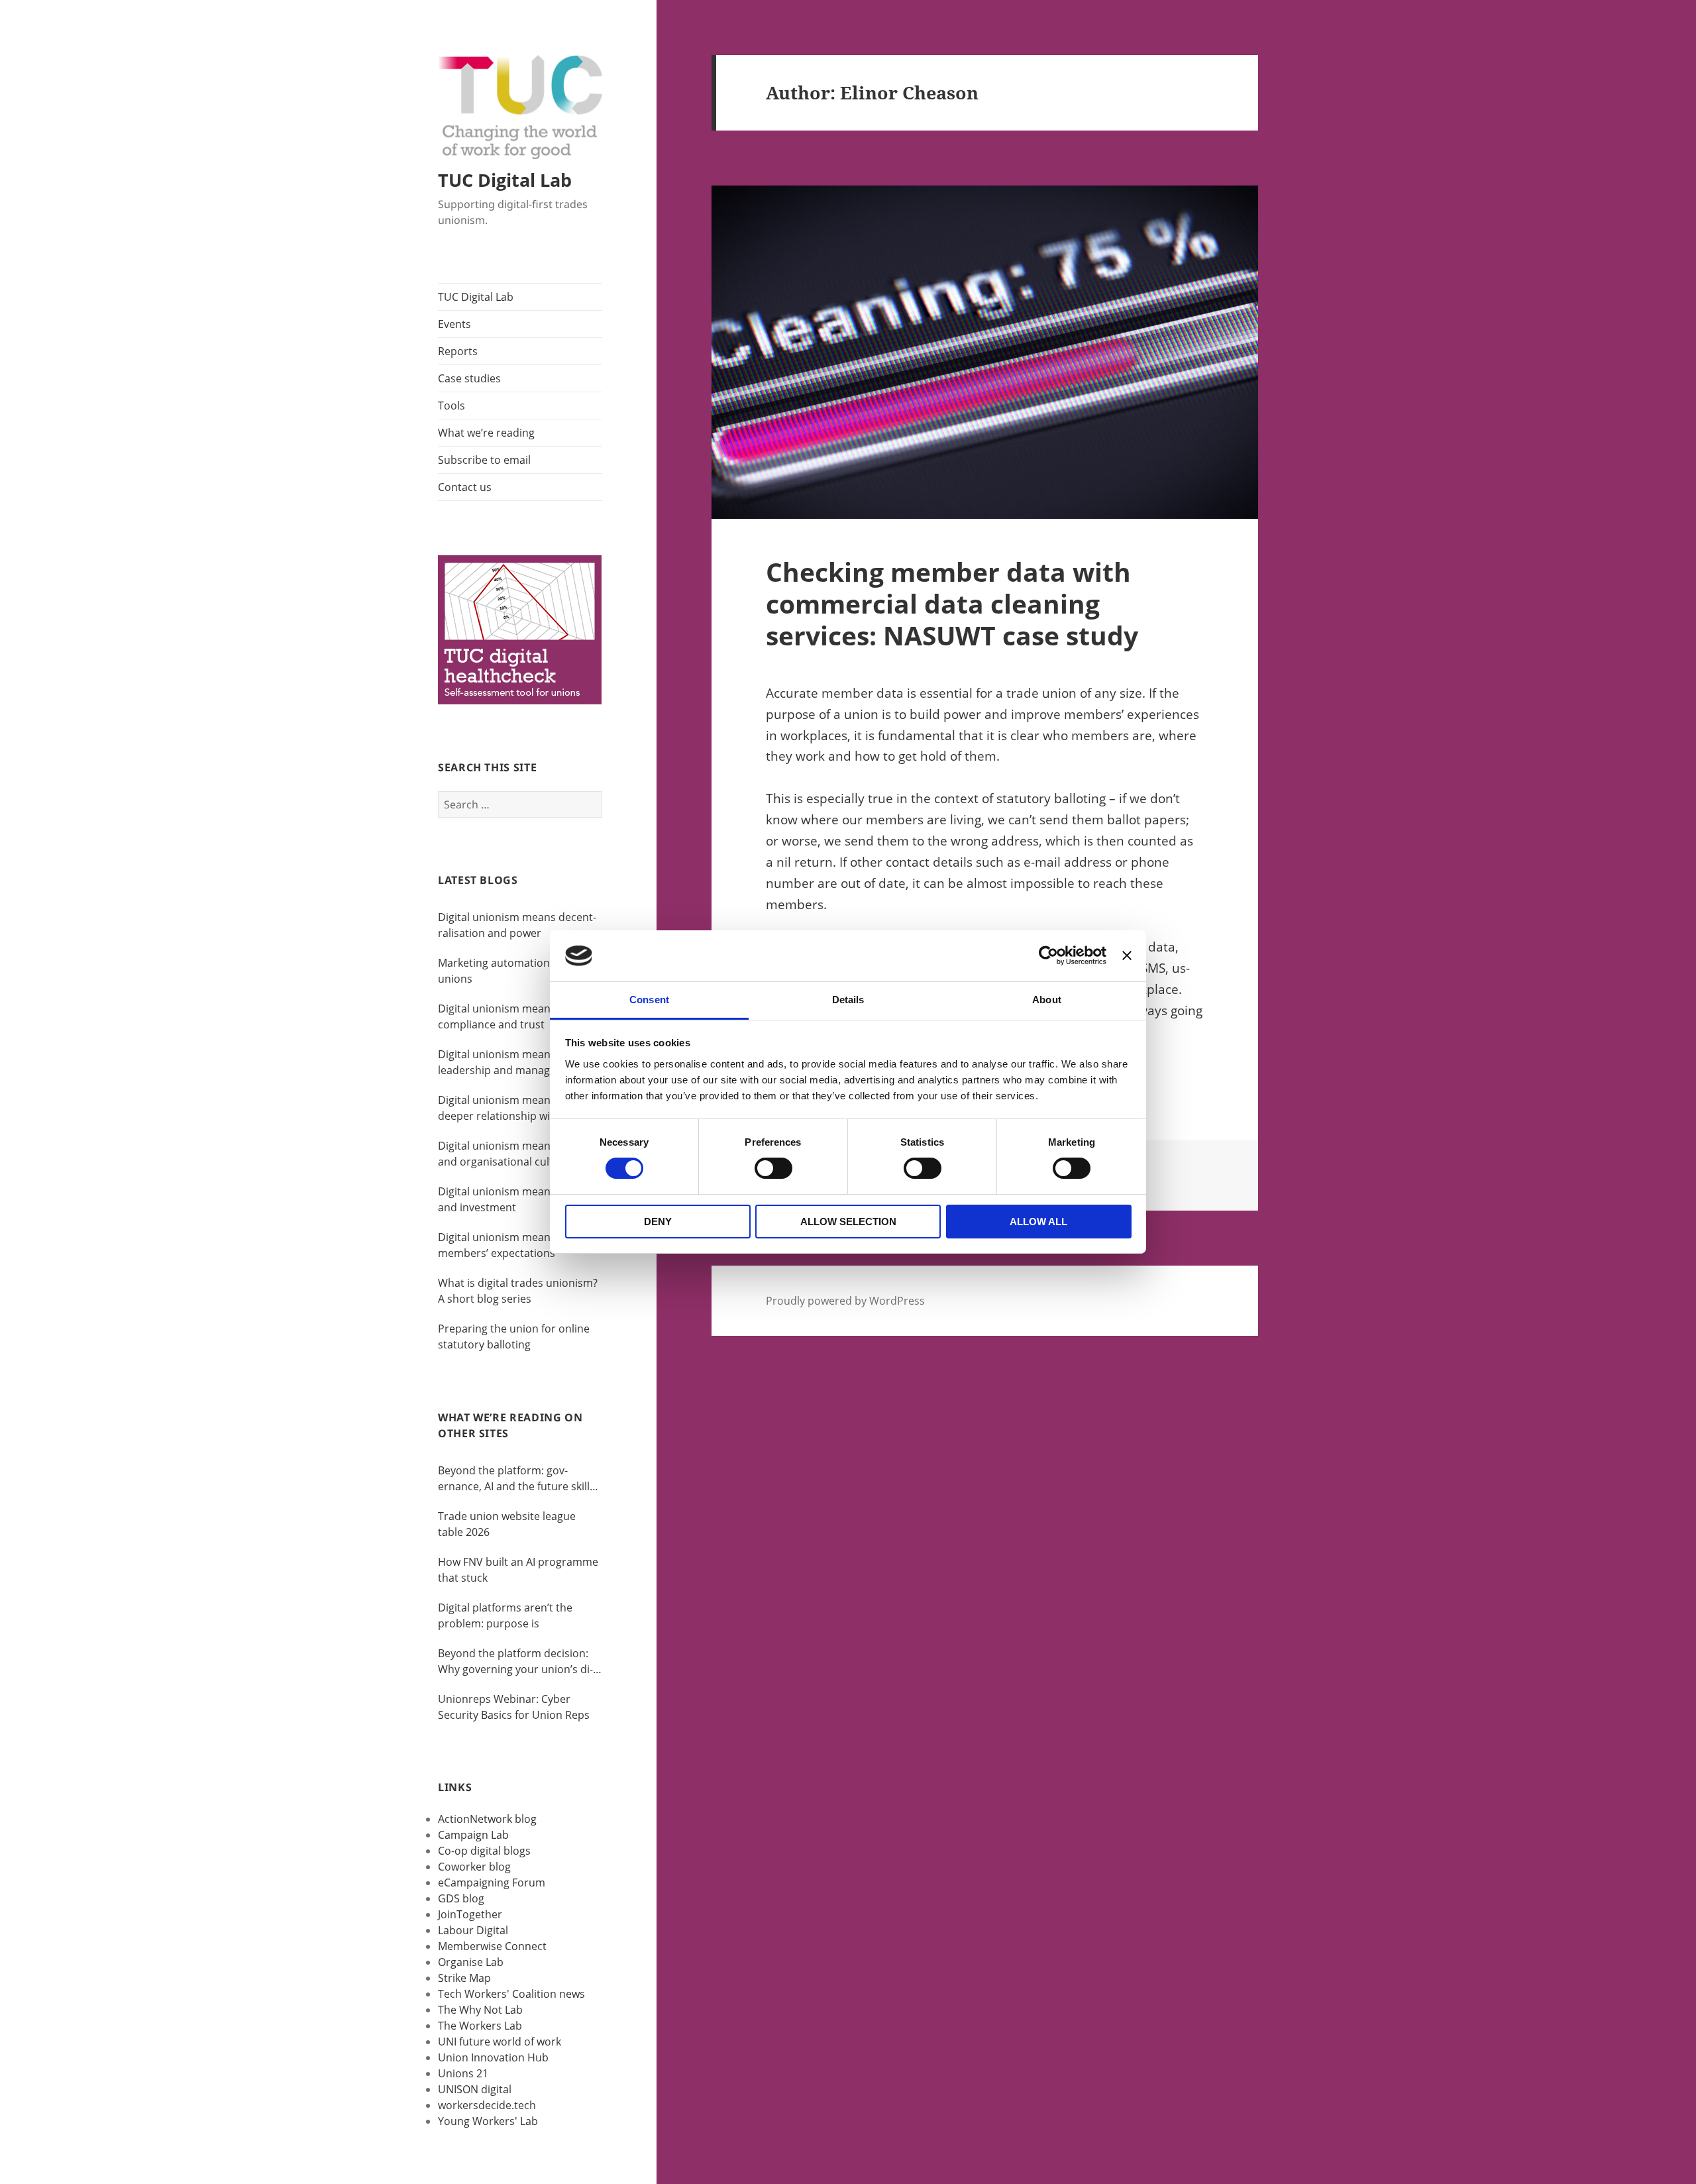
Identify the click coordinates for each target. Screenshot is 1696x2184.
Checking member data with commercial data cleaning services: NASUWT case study (952, 603)
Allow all (1038, 1222)
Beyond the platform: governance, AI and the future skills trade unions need (516, 1479)
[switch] (773, 1168)
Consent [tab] (649, 1000)
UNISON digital (475, 2089)
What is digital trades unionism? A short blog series (518, 1291)
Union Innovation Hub (493, 2057)
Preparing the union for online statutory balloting (514, 1337)
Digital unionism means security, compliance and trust (519, 1016)
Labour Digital (473, 1930)
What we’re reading (486, 433)
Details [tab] (848, 1000)
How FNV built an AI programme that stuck (518, 1570)
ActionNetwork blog (487, 1819)
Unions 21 (463, 2073)
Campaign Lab (473, 1835)
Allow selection (848, 1222)
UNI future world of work (500, 2042)
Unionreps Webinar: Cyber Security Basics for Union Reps (514, 1707)
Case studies (469, 378)
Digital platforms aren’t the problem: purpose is (505, 1615)
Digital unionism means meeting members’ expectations (519, 1245)
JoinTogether (470, 1914)
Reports (458, 351)
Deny (658, 1222)
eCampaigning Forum (492, 1883)
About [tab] (1047, 1000)
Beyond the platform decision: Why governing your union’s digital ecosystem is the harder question (515, 1662)
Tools (451, 406)
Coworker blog (474, 1867)
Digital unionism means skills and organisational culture (510, 1154)
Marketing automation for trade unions (517, 971)
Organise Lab (471, 1962)
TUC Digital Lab (505, 180)
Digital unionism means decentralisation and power (517, 925)
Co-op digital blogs (484, 1851)
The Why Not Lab (480, 2010)
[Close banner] (1127, 955)
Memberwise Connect (492, 1946)
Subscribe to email (484, 460)
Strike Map (464, 1978)
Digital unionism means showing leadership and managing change (519, 1063)
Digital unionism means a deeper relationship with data (512, 1108)
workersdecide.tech (487, 2105)
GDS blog (461, 1898)
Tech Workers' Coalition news (511, 1994)
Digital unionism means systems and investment (519, 1199)
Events (454, 324)
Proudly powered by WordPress (845, 1301)
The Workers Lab (480, 2026)
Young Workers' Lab (488, 2121)
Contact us (465, 487)
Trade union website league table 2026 (507, 1524)
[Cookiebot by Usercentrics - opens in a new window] (1048, 955)
